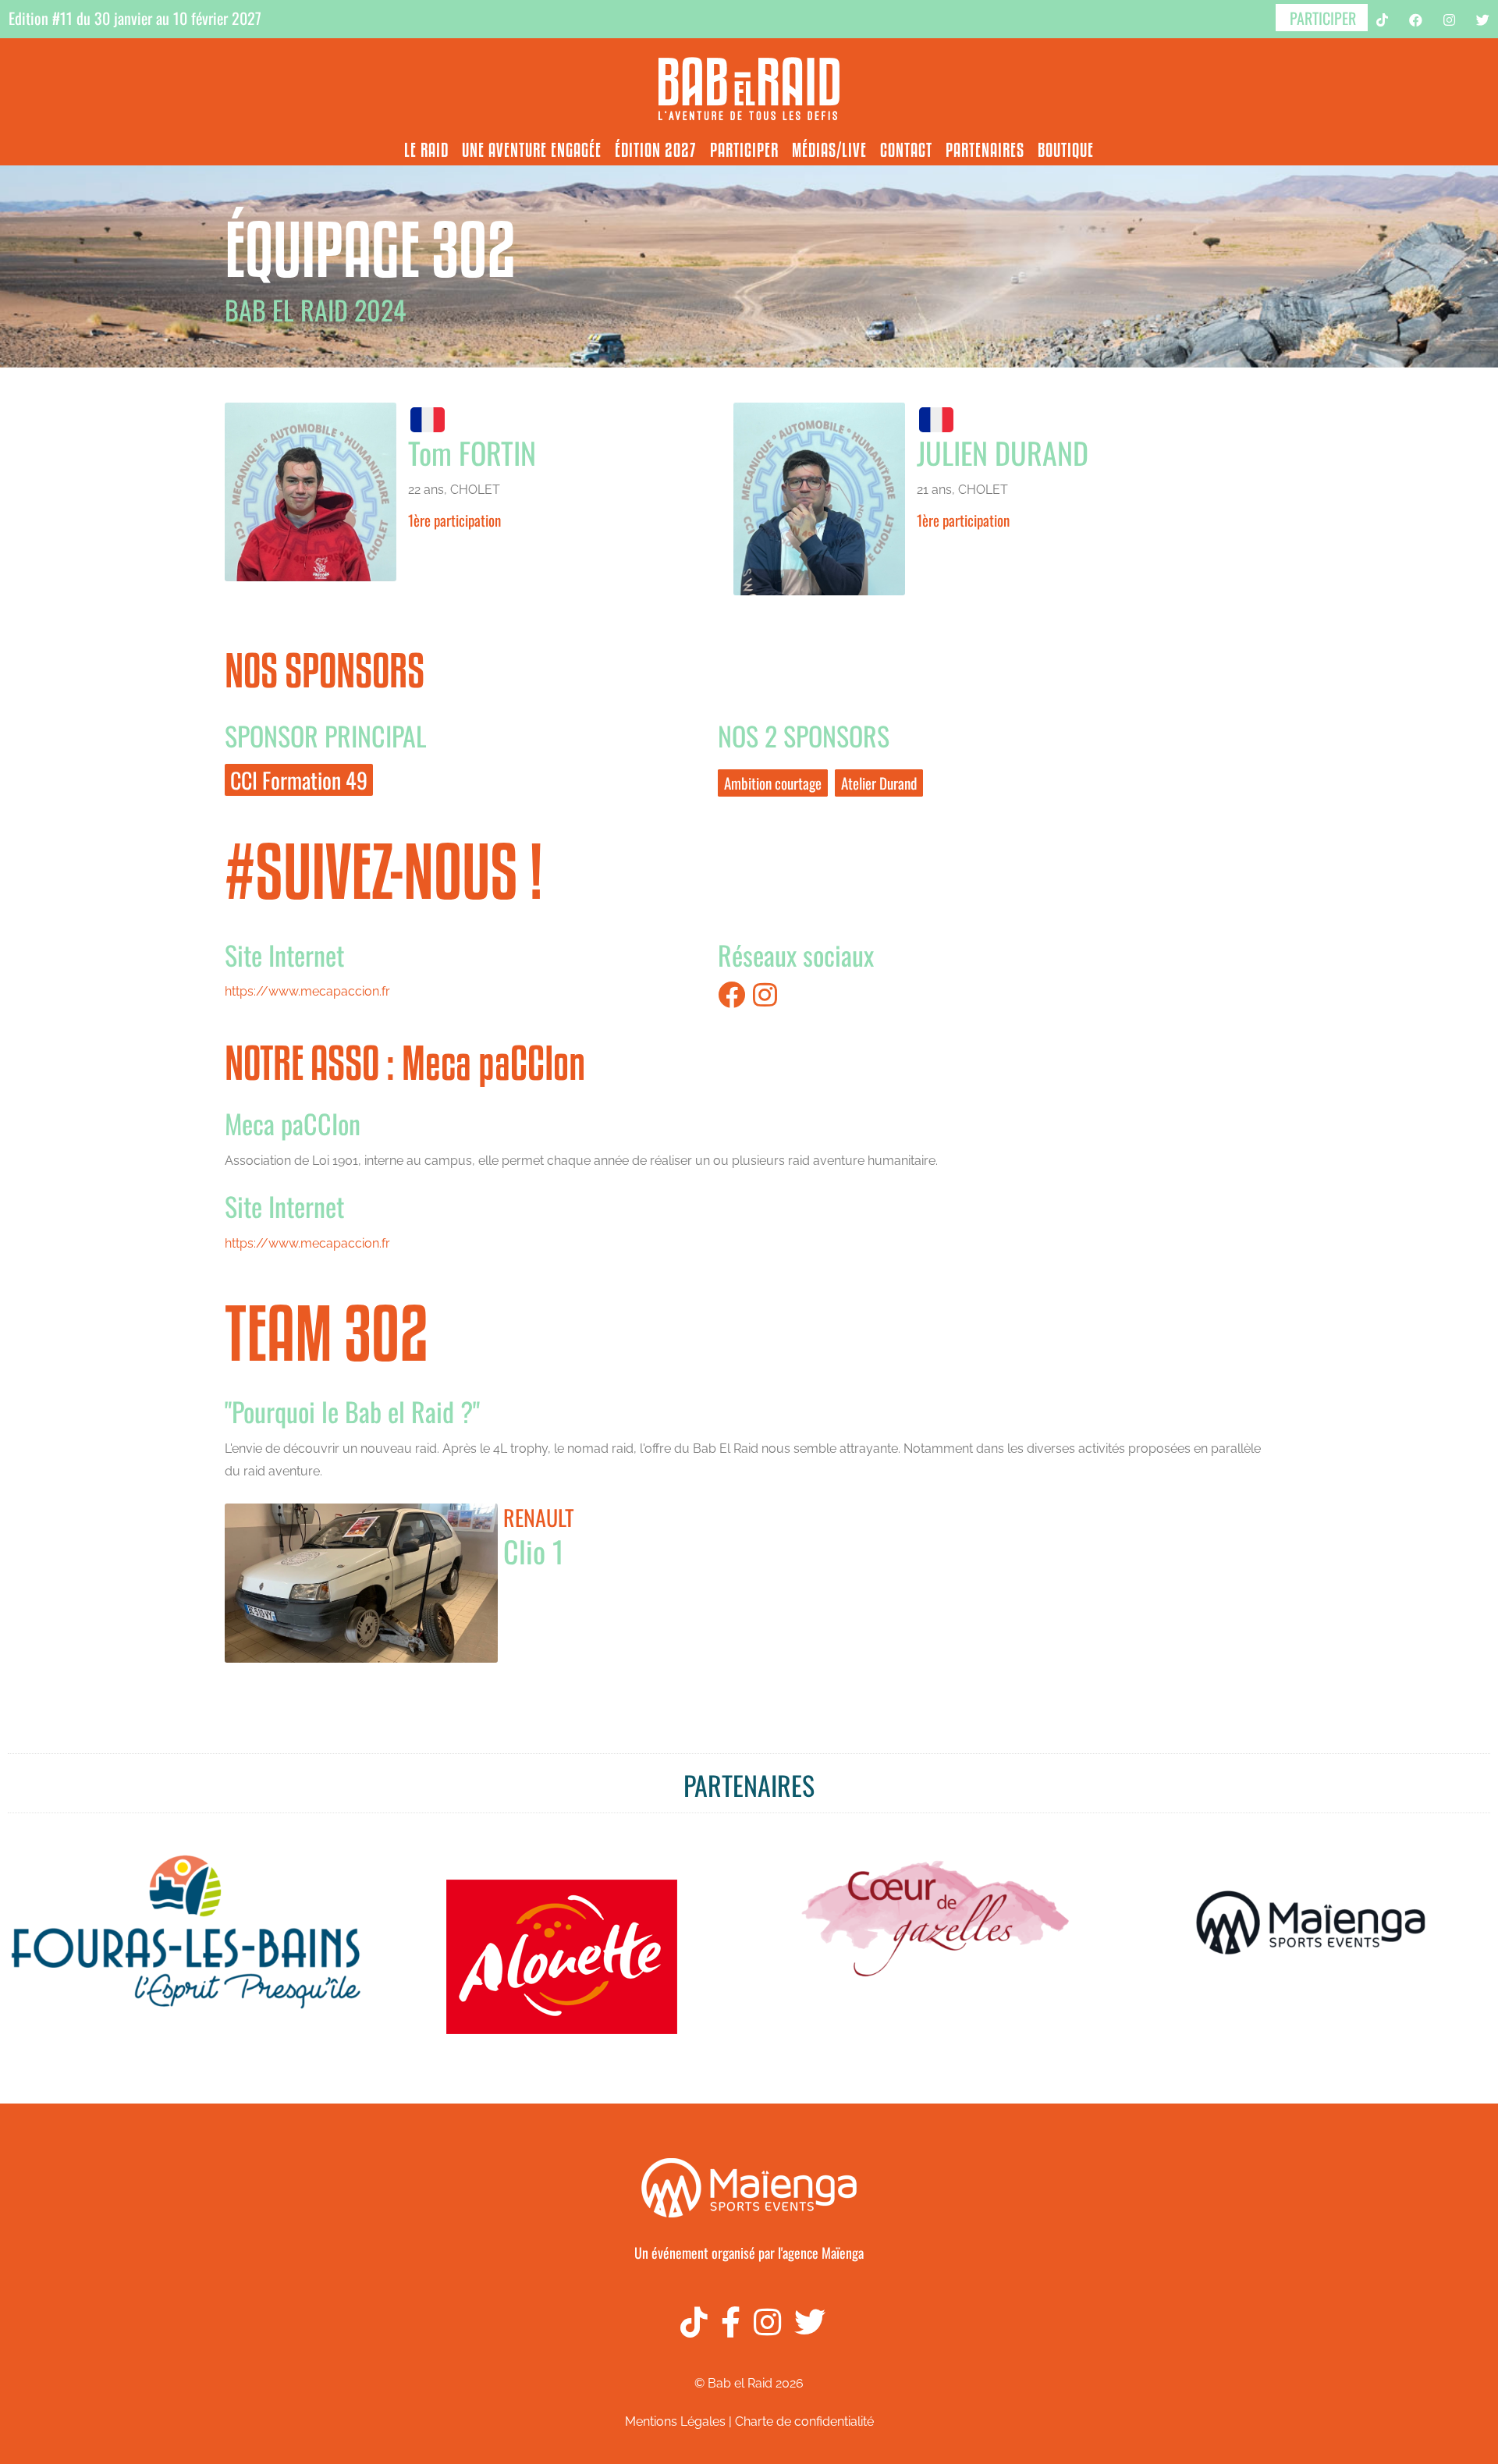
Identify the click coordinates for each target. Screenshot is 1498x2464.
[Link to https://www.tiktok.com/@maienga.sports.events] (687, 2322)
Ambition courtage (773, 783)
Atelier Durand (879, 783)
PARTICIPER (1323, 18)
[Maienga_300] (749, 2141)
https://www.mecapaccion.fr (307, 991)
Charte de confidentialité (804, 2421)
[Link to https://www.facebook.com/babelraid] (724, 2322)
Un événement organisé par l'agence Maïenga (749, 2253)
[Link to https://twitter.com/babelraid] (803, 2322)
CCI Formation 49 (299, 780)
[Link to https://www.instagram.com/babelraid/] (761, 2322)
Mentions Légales (675, 2421)
